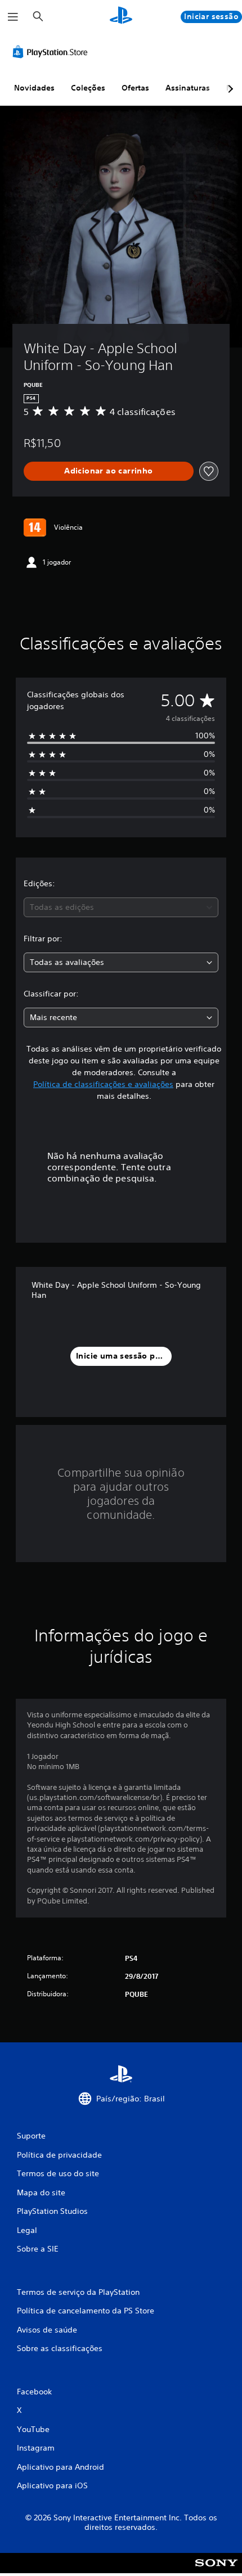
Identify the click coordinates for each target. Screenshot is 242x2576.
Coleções (88, 88)
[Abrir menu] (13, 17)
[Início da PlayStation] (121, 17)
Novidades (34, 88)
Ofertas (135, 88)
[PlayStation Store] (52, 52)
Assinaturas (188, 88)
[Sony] (216, 2571)
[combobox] (121, 907)
